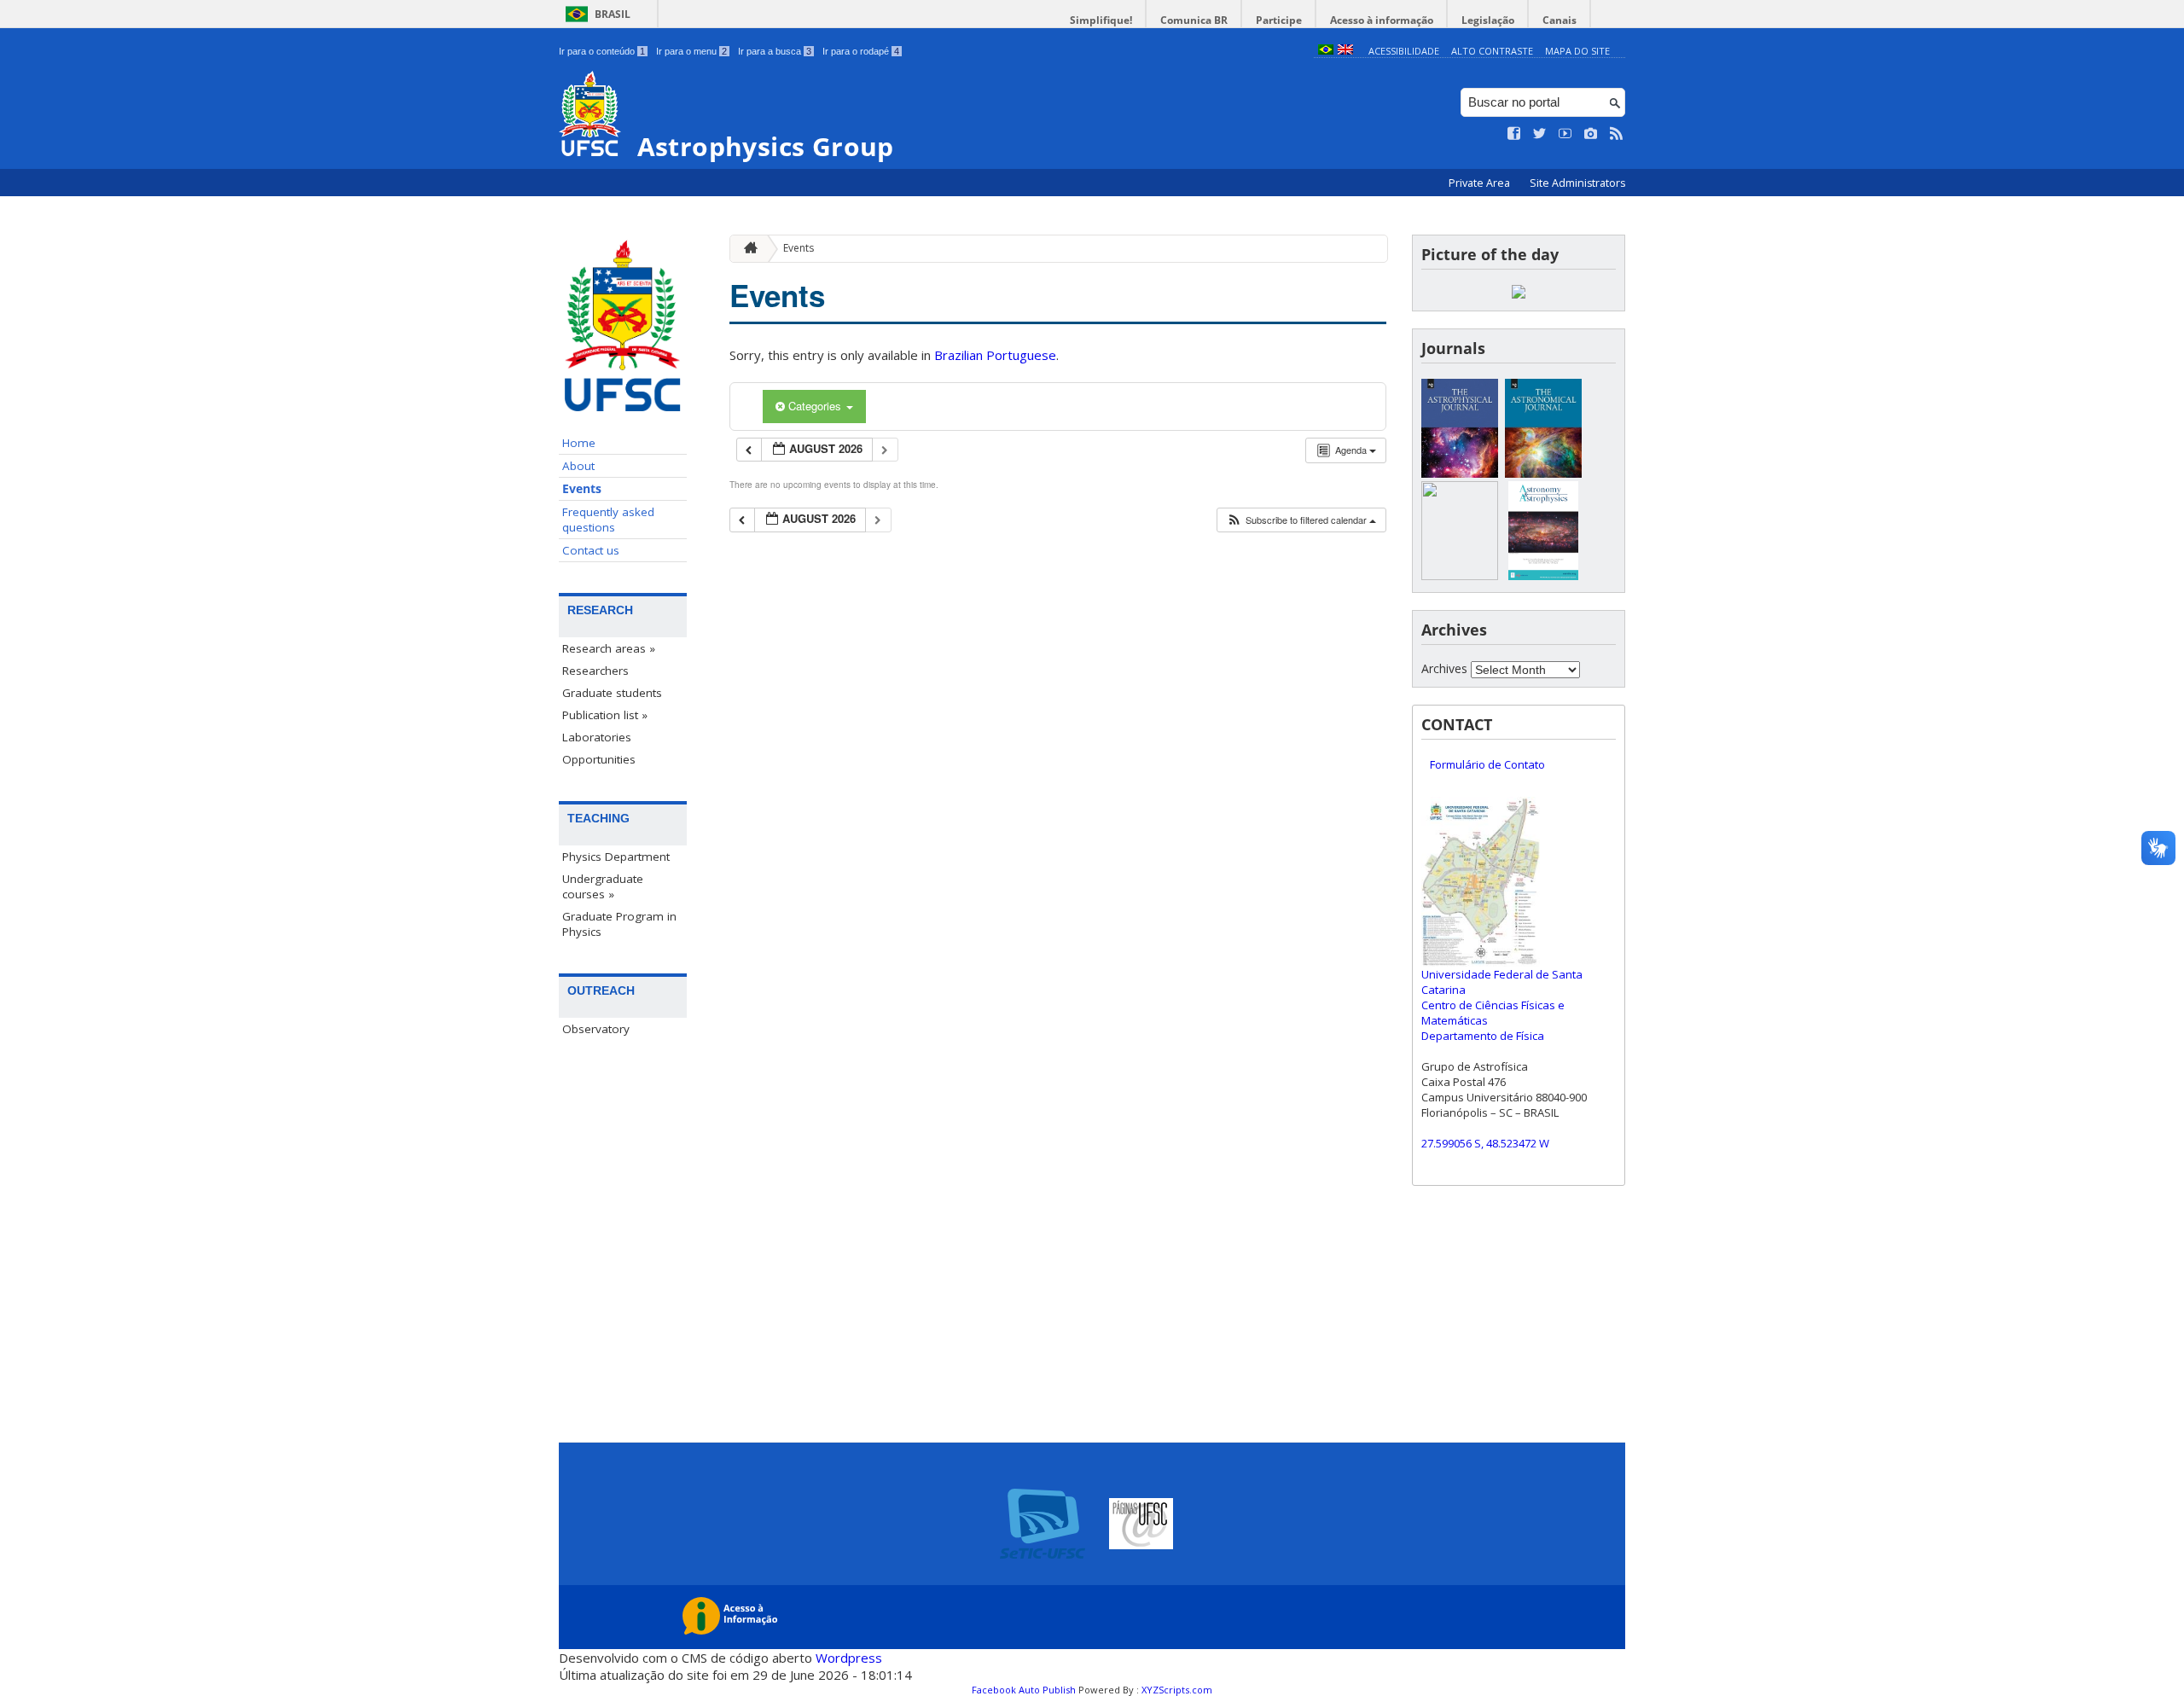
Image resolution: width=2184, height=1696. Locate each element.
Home (579, 443)
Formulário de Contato (1487, 764)
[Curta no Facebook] (1514, 134)
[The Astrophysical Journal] (1460, 473)
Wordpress (849, 1658)
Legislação (1488, 20)
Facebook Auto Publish (1024, 1690)
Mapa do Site (1577, 51)
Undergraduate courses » (603, 886)
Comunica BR (1194, 20)
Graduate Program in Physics (619, 924)
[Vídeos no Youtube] (1565, 134)
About (578, 466)
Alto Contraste (1492, 51)
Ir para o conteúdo (602, 51)
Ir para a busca (775, 51)
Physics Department (616, 857)
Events (582, 489)
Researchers (595, 671)
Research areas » (609, 648)
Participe (1279, 20)
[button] (1301, 520)
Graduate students (612, 693)
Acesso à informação (1382, 20)
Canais (1560, 20)
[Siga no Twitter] (1540, 134)
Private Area (1481, 183)
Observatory (596, 1029)
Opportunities (599, 759)
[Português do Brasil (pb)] (1326, 51)
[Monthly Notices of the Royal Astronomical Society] (1460, 575)
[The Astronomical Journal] (1543, 473)
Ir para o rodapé (861, 51)
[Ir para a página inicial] (746, 249)
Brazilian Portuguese (995, 355)
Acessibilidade (1404, 51)
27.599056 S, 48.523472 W (1485, 1143)
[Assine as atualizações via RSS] (1617, 134)
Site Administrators (1577, 183)
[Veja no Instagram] (1591, 134)
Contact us (591, 550)
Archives (1444, 668)
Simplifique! (1101, 20)
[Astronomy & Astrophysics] (1543, 575)
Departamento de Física (1483, 1036)
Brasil (613, 14)
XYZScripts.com (1177, 1690)
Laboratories (597, 737)
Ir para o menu (691, 51)
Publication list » (605, 715)
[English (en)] (1345, 51)
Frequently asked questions (608, 520)
